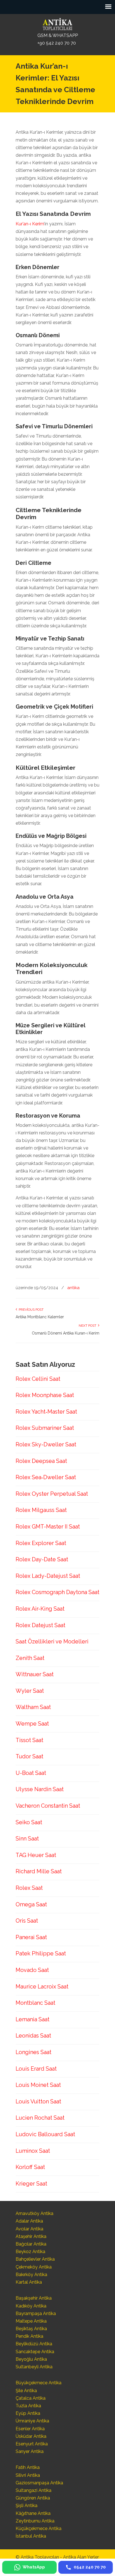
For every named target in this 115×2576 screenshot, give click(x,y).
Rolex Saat (29, 1888)
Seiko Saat (29, 1822)
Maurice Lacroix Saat (42, 1987)
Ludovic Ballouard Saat (45, 2134)
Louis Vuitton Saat (38, 2101)
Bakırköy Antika (31, 2275)
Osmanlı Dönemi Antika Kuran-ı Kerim (66, 1333)
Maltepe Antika (31, 2321)
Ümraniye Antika (32, 2421)
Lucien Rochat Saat (40, 2118)
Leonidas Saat (33, 2036)
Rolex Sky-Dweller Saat (46, 1444)
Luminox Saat (33, 2151)
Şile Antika (26, 2391)
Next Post (88, 1326)
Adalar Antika (29, 2221)
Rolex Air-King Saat (40, 1609)
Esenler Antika (30, 2429)
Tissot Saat (29, 1740)
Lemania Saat (33, 2019)
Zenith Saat (30, 1658)
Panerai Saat (31, 1937)
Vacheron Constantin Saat (48, 1806)
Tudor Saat (29, 1756)
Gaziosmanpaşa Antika (39, 2483)
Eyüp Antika (28, 2413)
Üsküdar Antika (31, 2436)
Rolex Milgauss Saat (41, 1510)
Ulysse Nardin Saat (40, 1789)
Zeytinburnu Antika (35, 2521)
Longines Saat (33, 2052)
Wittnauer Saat (35, 1674)
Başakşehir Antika (34, 2298)
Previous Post (30, 1310)
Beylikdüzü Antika (34, 2344)
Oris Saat (27, 1921)
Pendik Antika (29, 2336)
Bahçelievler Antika (35, 2259)
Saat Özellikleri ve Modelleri (52, 1641)
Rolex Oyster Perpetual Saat (52, 1494)
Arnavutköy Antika (34, 2213)
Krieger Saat (31, 2184)
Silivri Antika (28, 2475)
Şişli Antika (27, 2506)
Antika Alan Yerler (81, 2557)
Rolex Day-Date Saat (42, 1559)
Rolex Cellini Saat (38, 1379)
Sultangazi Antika (33, 2490)
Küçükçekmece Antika (39, 2528)
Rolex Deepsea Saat (41, 1461)
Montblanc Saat (35, 2003)
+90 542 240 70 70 (57, 43)
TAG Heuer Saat (36, 1855)
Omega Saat (31, 1904)
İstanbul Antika (31, 2536)
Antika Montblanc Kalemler (40, 1317)
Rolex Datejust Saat (40, 1625)
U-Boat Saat (31, 1773)
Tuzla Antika (28, 2406)
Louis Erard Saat (36, 2069)
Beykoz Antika (30, 2252)
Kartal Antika (29, 2282)
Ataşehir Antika (31, 2236)
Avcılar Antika (29, 2229)
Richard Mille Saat (39, 1871)
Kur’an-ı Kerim (30, 224)
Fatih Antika (28, 2467)
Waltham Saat (33, 1707)
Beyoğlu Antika (31, 2359)
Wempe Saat (32, 1724)
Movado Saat (32, 1970)
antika (73, 1288)
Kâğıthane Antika (33, 2513)
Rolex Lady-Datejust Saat (48, 1576)
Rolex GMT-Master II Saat (48, 1527)
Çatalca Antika (31, 2398)
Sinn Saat (27, 1839)
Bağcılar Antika (31, 2244)
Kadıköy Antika (31, 2306)
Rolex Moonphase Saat (45, 1395)
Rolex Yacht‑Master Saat (46, 1412)
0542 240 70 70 (57, 24)
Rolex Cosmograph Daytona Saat (57, 1592)
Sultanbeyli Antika (34, 2367)
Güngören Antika (33, 2498)
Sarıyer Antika (30, 2451)
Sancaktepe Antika (35, 2352)
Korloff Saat (30, 2167)
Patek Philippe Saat (41, 1953)
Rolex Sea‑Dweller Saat (46, 1477)
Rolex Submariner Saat (45, 1428)
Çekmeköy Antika (34, 2267)
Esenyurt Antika (32, 2444)
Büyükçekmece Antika (39, 2383)
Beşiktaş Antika (31, 2329)
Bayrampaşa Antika (36, 2313)
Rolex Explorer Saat (41, 1543)
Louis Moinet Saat (38, 2085)
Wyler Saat (30, 1691)
